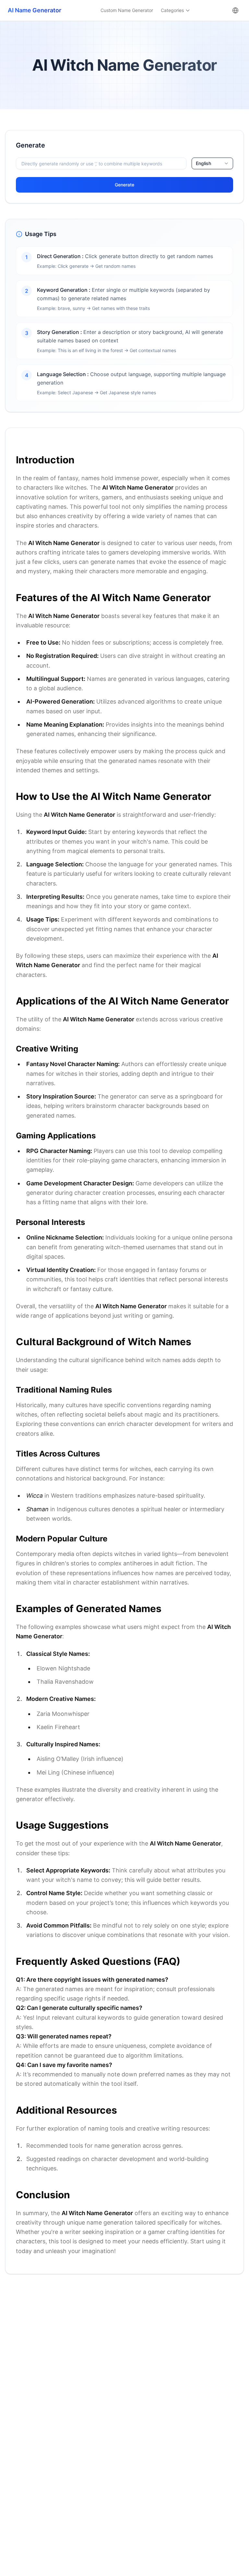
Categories (172, 10)
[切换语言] (235, 10)
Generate (124, 185)
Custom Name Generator (127, 10)
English (203, 163)
